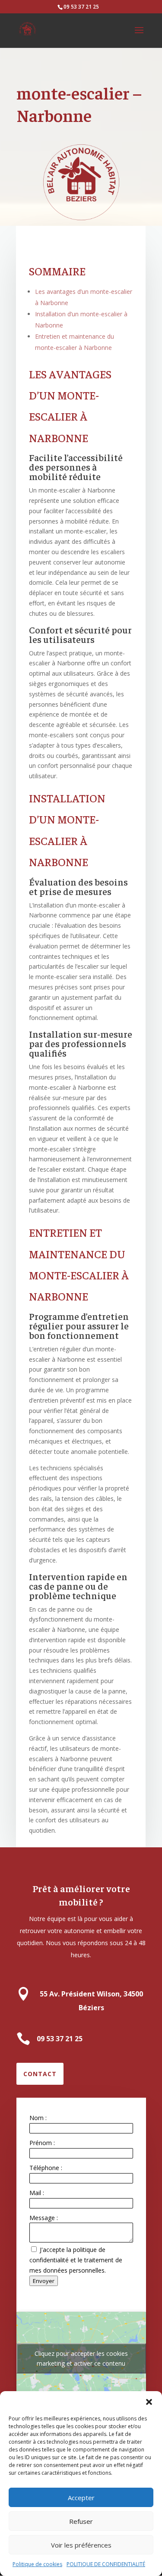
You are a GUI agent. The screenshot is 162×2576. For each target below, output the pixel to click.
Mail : (37, 2193)
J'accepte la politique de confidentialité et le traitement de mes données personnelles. (76, 2260)
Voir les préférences (81, 2545)
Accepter (81, 2498)
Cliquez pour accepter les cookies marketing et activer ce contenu (81, 2358)
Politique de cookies (37, 2564)
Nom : (38, 2118)
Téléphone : (46, 2168)
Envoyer (44, 2281)
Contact (40, 2074)
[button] (149, 2402)
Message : (44, 2218)
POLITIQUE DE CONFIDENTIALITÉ (106, 2564)
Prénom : (42, 2143)
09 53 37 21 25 (81, 7)
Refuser (81, 2521)
